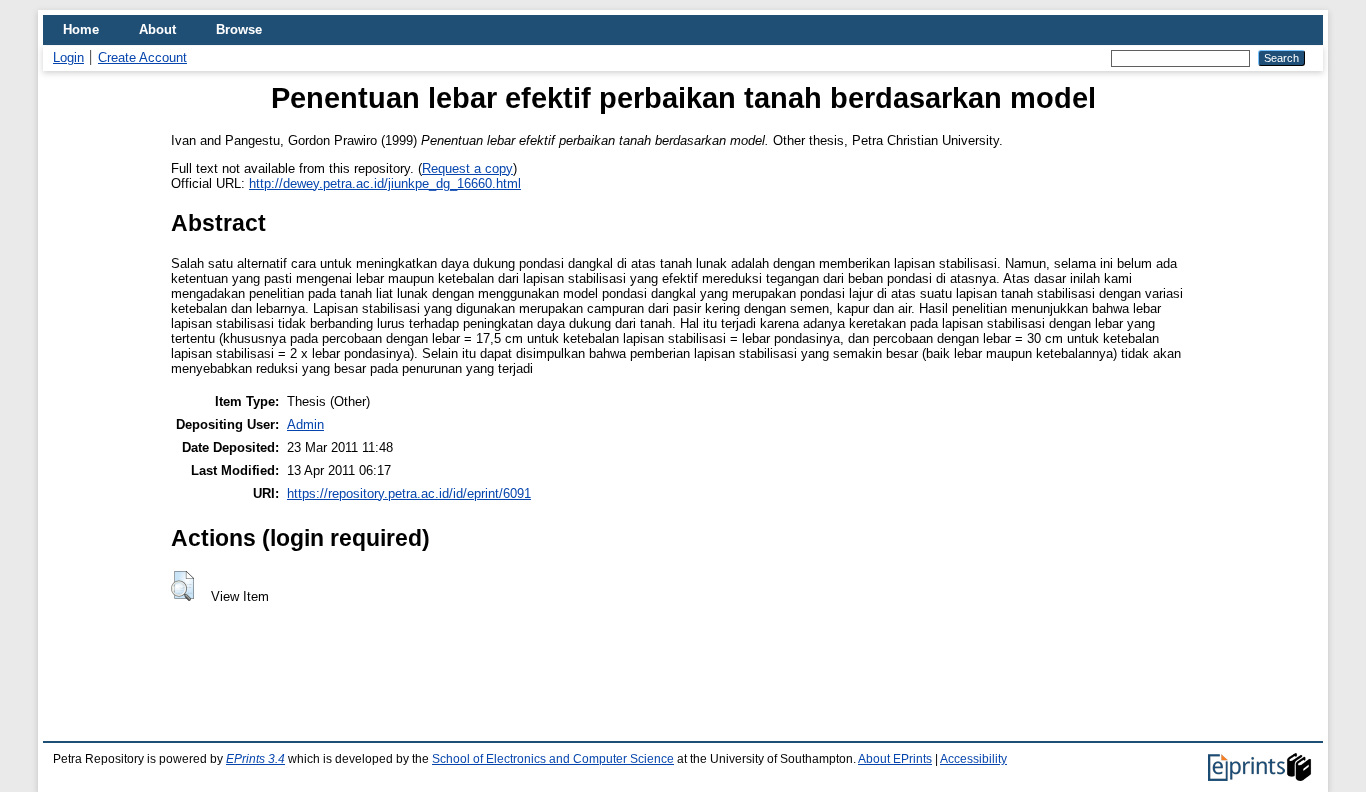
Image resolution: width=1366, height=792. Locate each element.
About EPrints (895, 759)
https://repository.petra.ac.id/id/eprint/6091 (409, 493)
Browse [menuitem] (239, 29)
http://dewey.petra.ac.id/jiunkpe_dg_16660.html (385, 183)
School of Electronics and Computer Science (553, 759)
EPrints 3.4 (255, 759)
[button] (182, 586)
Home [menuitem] (81, 29)
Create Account (142, 57)
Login (68, 57)
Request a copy (467, 168)
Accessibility (973, 759)
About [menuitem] (157, 29)
